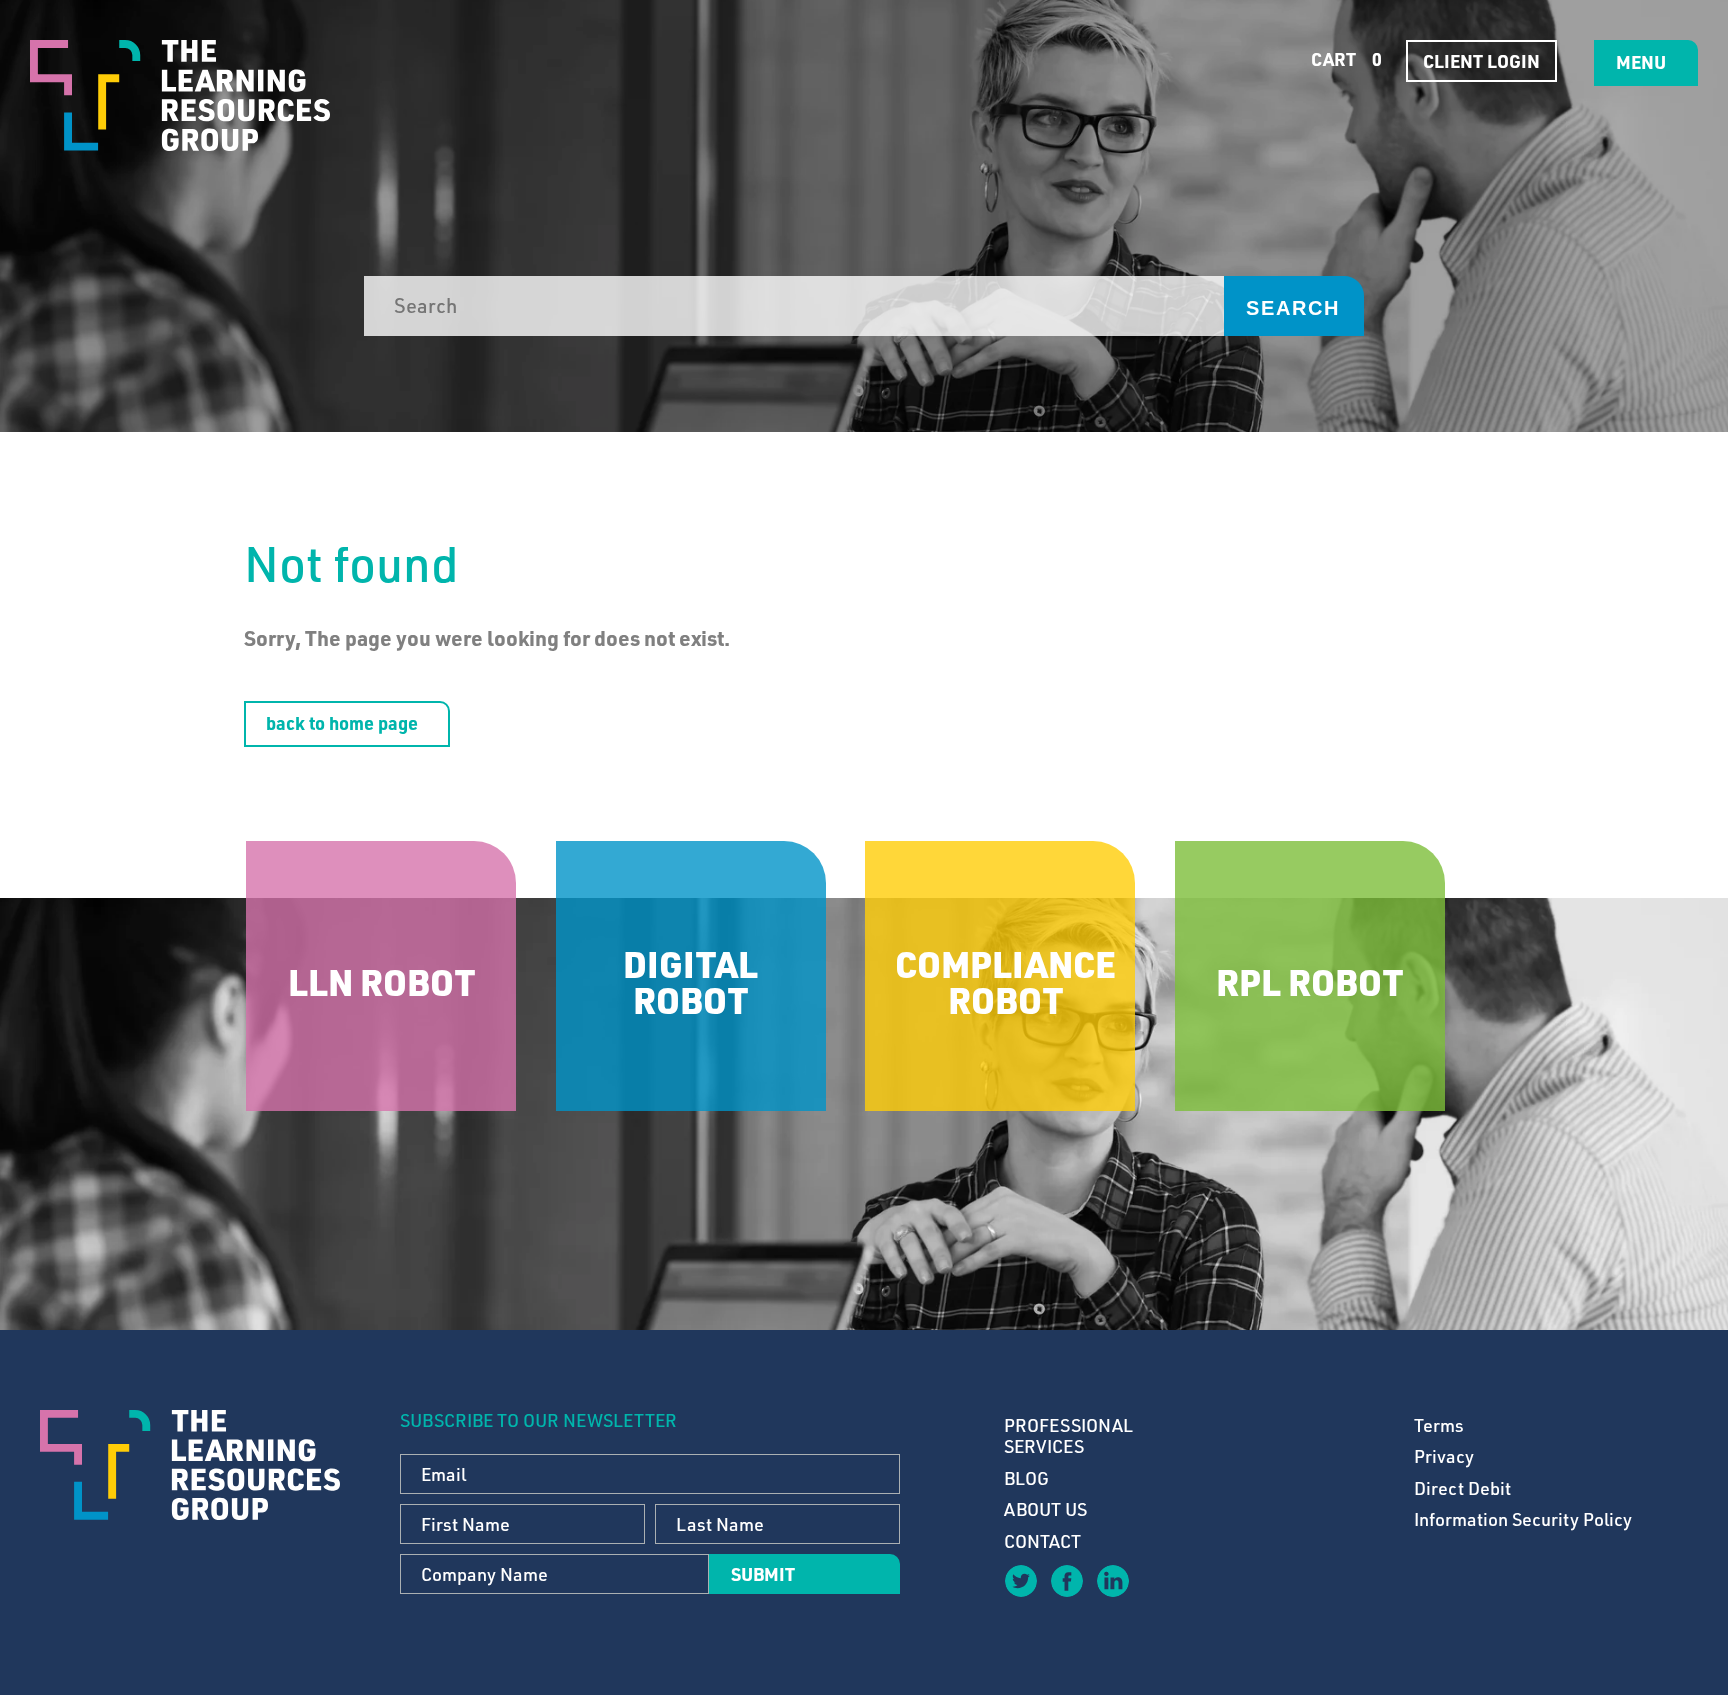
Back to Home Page (342, 723)
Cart (1344, 59)
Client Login (1481, 61)
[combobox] (794, 306)
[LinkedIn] (1112, 1580)
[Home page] (180, 95)
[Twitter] (1020, 1580)
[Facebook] (1066, 1580)
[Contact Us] (1158, 1595)
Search (1293, 308)
